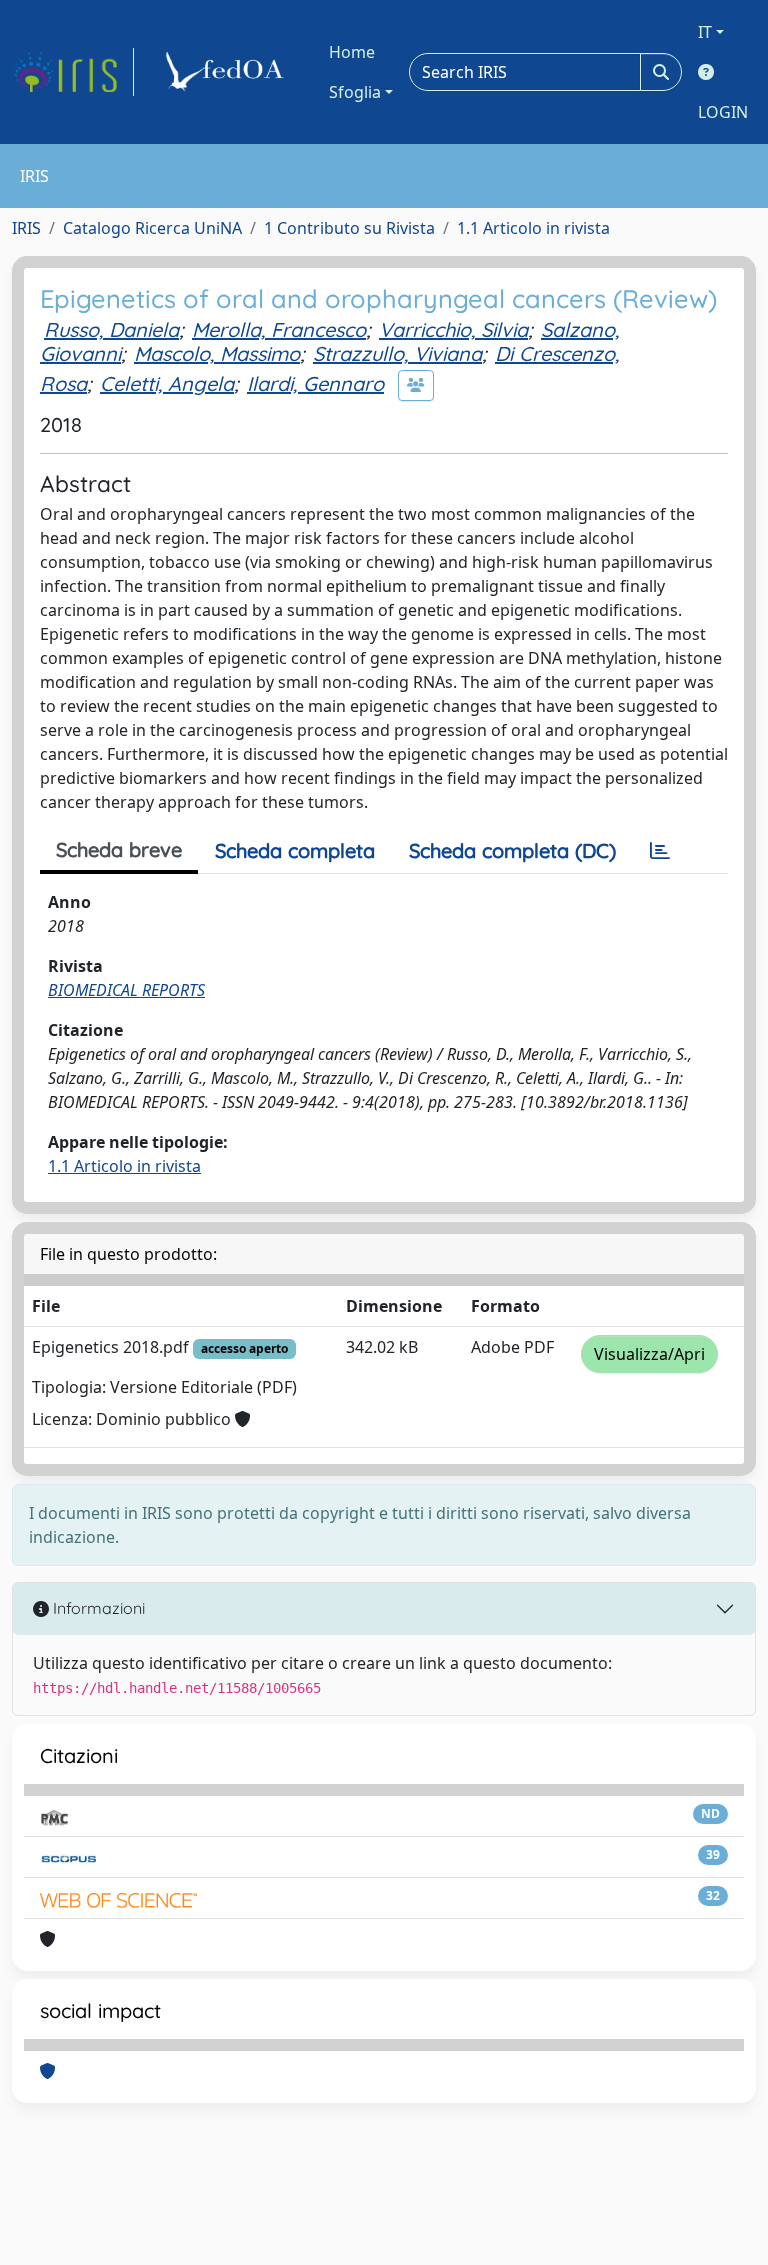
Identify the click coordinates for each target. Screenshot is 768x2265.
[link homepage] (73, 72)
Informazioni (97, 1608)
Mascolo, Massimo (217, 353)
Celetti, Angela (167, 383)
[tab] (660, 851)
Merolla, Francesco (279, 329)
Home (352, 52)
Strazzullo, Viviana (397, 353)
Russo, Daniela (111, 329)
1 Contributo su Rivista (349, 228)
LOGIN (723, 112)
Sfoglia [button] (355, 92)
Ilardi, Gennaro (315, 383)
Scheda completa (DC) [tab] (512, 850)
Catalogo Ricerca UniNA (152, 228)
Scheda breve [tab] (119, 849)
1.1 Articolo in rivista (533, 228)
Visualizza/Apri (649, 1354)
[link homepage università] (228, 72)
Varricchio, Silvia (453, 329)
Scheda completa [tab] (295, 850)
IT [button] (705, 32)
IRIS (26, 228)
